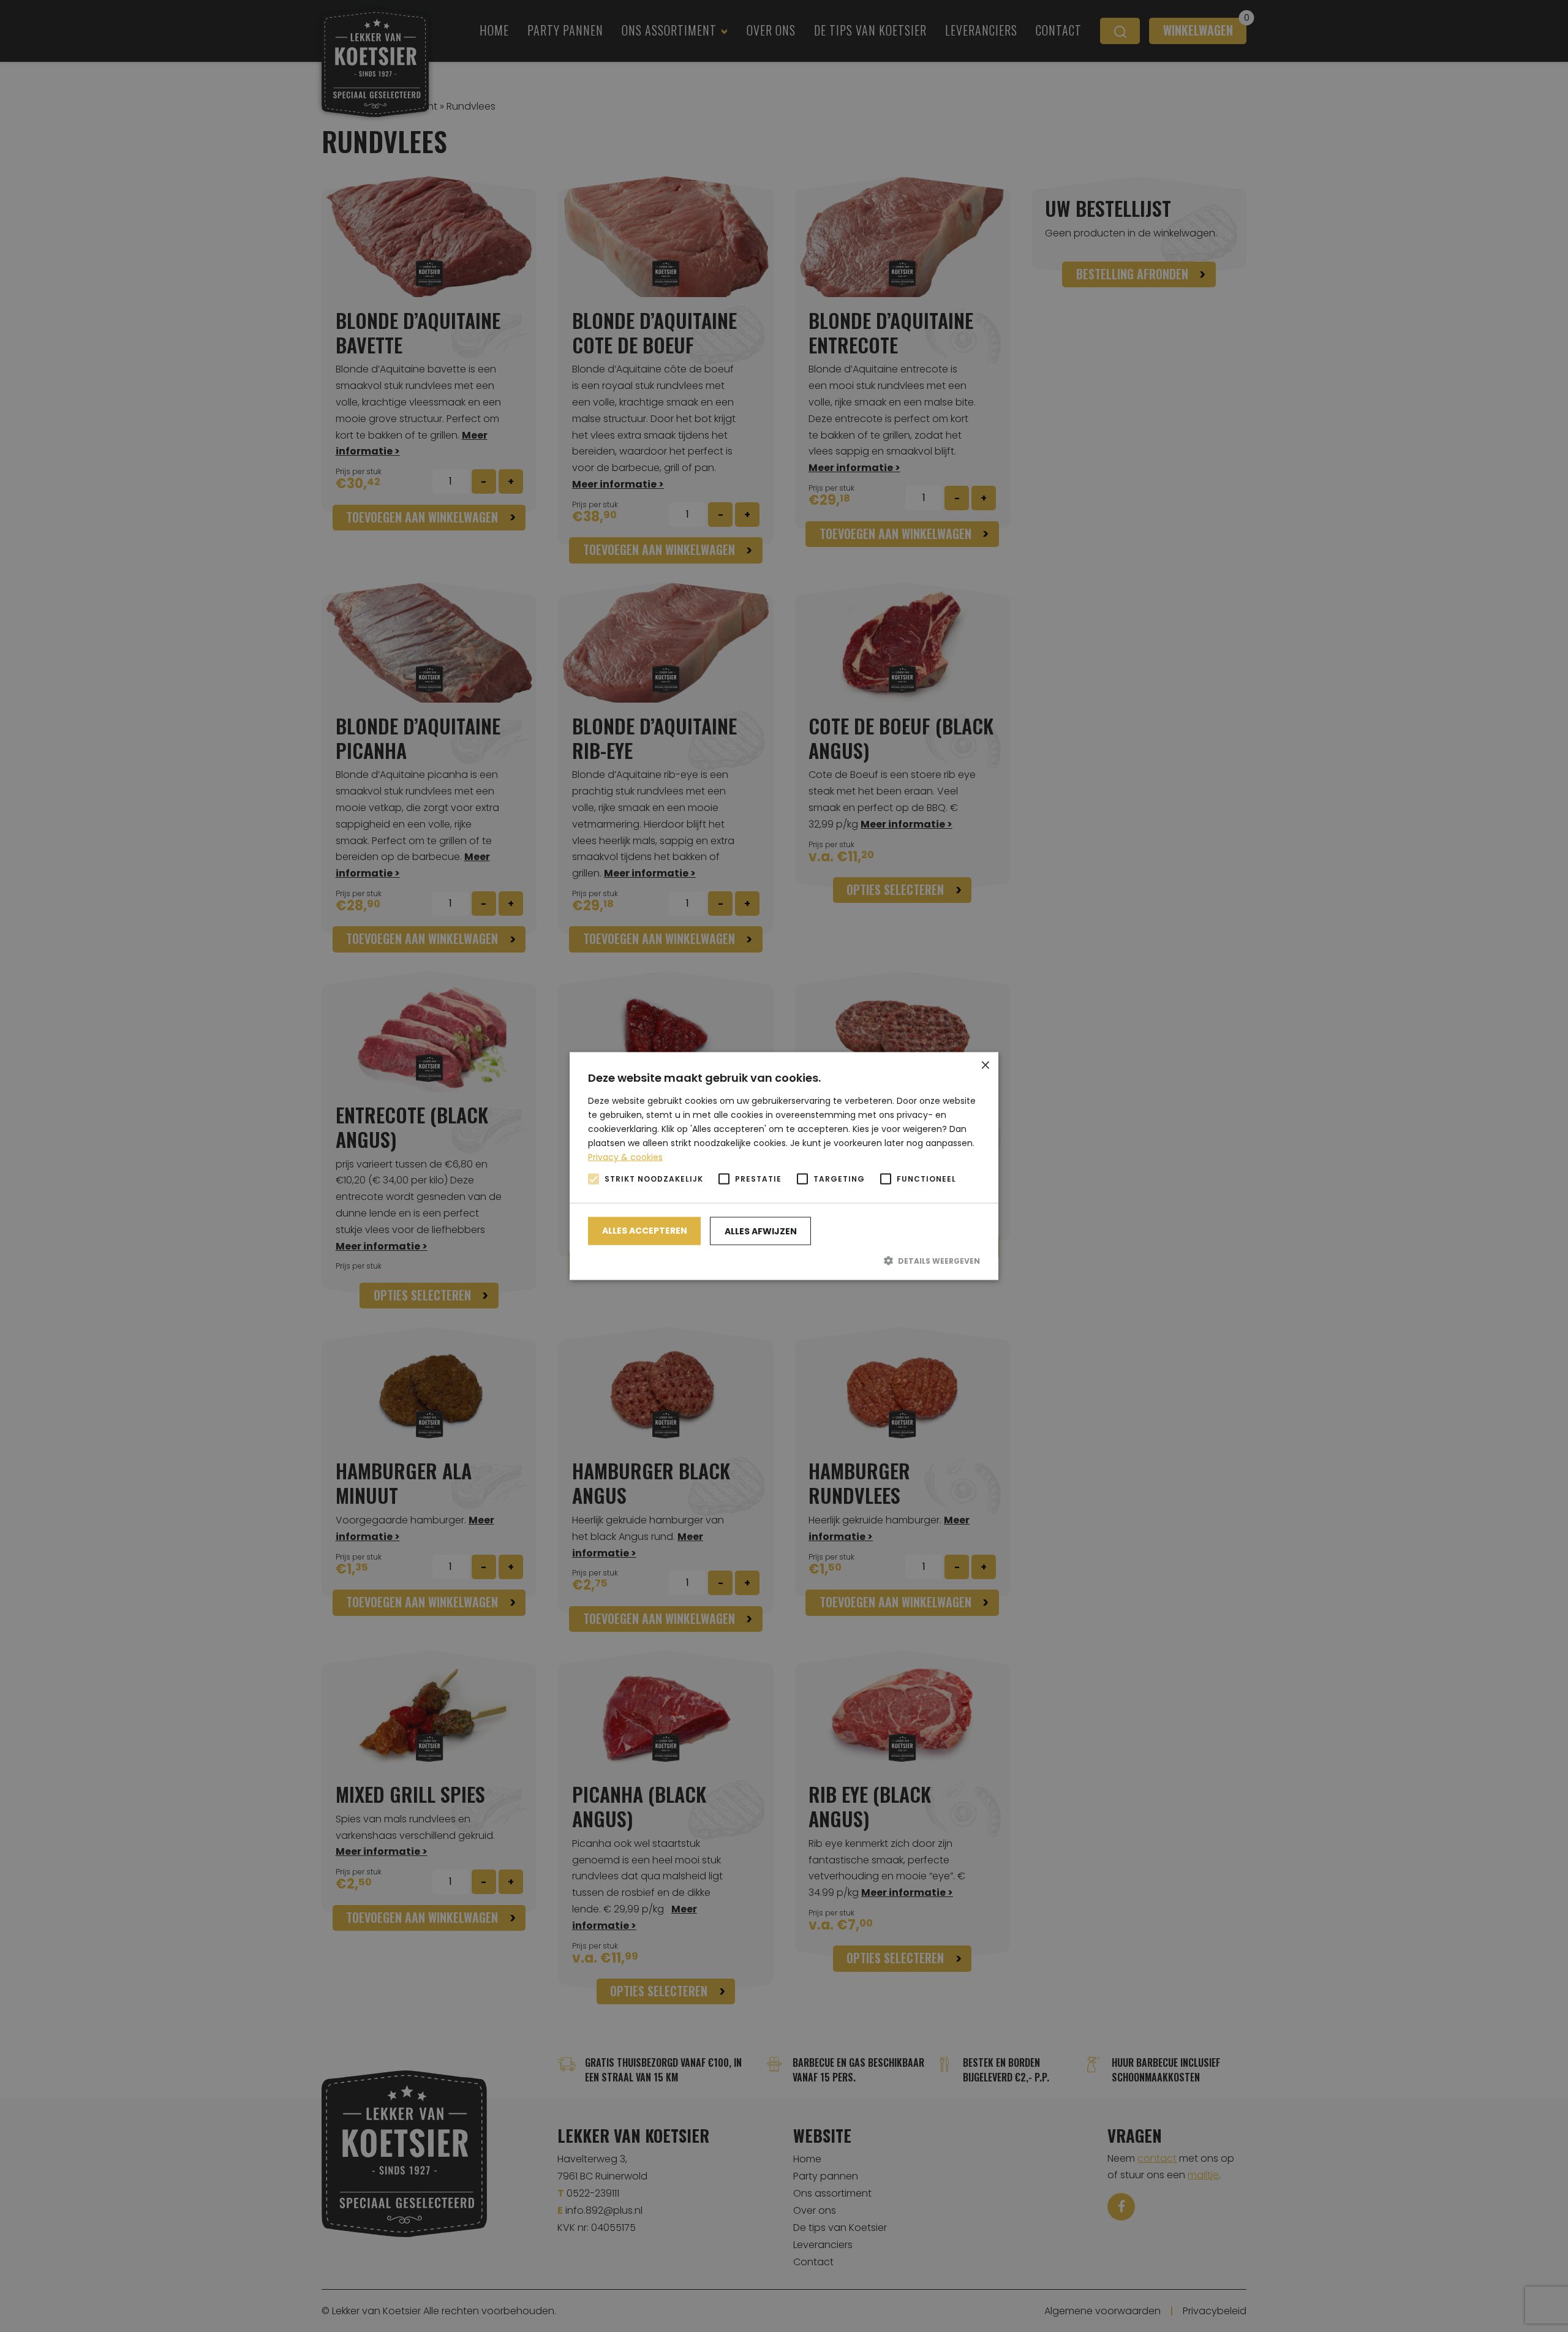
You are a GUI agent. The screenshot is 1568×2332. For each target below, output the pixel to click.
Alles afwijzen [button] (761, 1231)
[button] (784, 1260)
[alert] (784, 1166)
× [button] (985, 1066)
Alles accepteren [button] (645, 1230)
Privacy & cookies (625, 1157)
